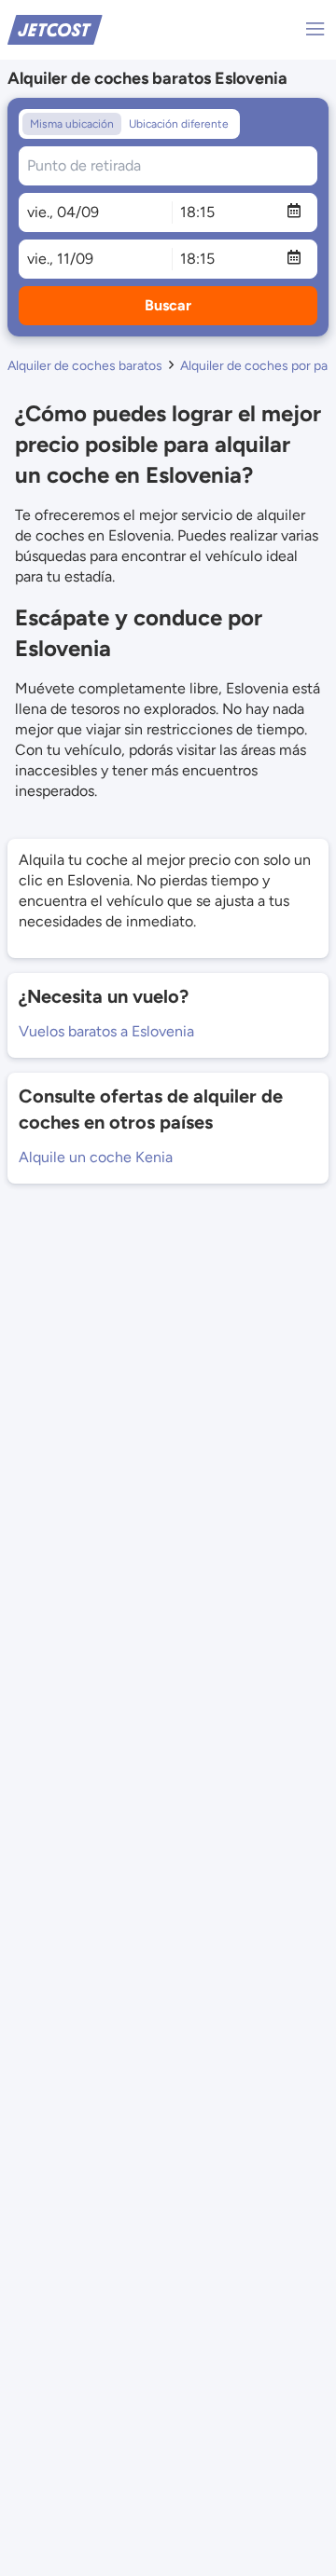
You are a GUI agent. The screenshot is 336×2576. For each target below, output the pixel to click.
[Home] (55, 28)
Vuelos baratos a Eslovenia (106, 1031)
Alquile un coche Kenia (96, 1157)
